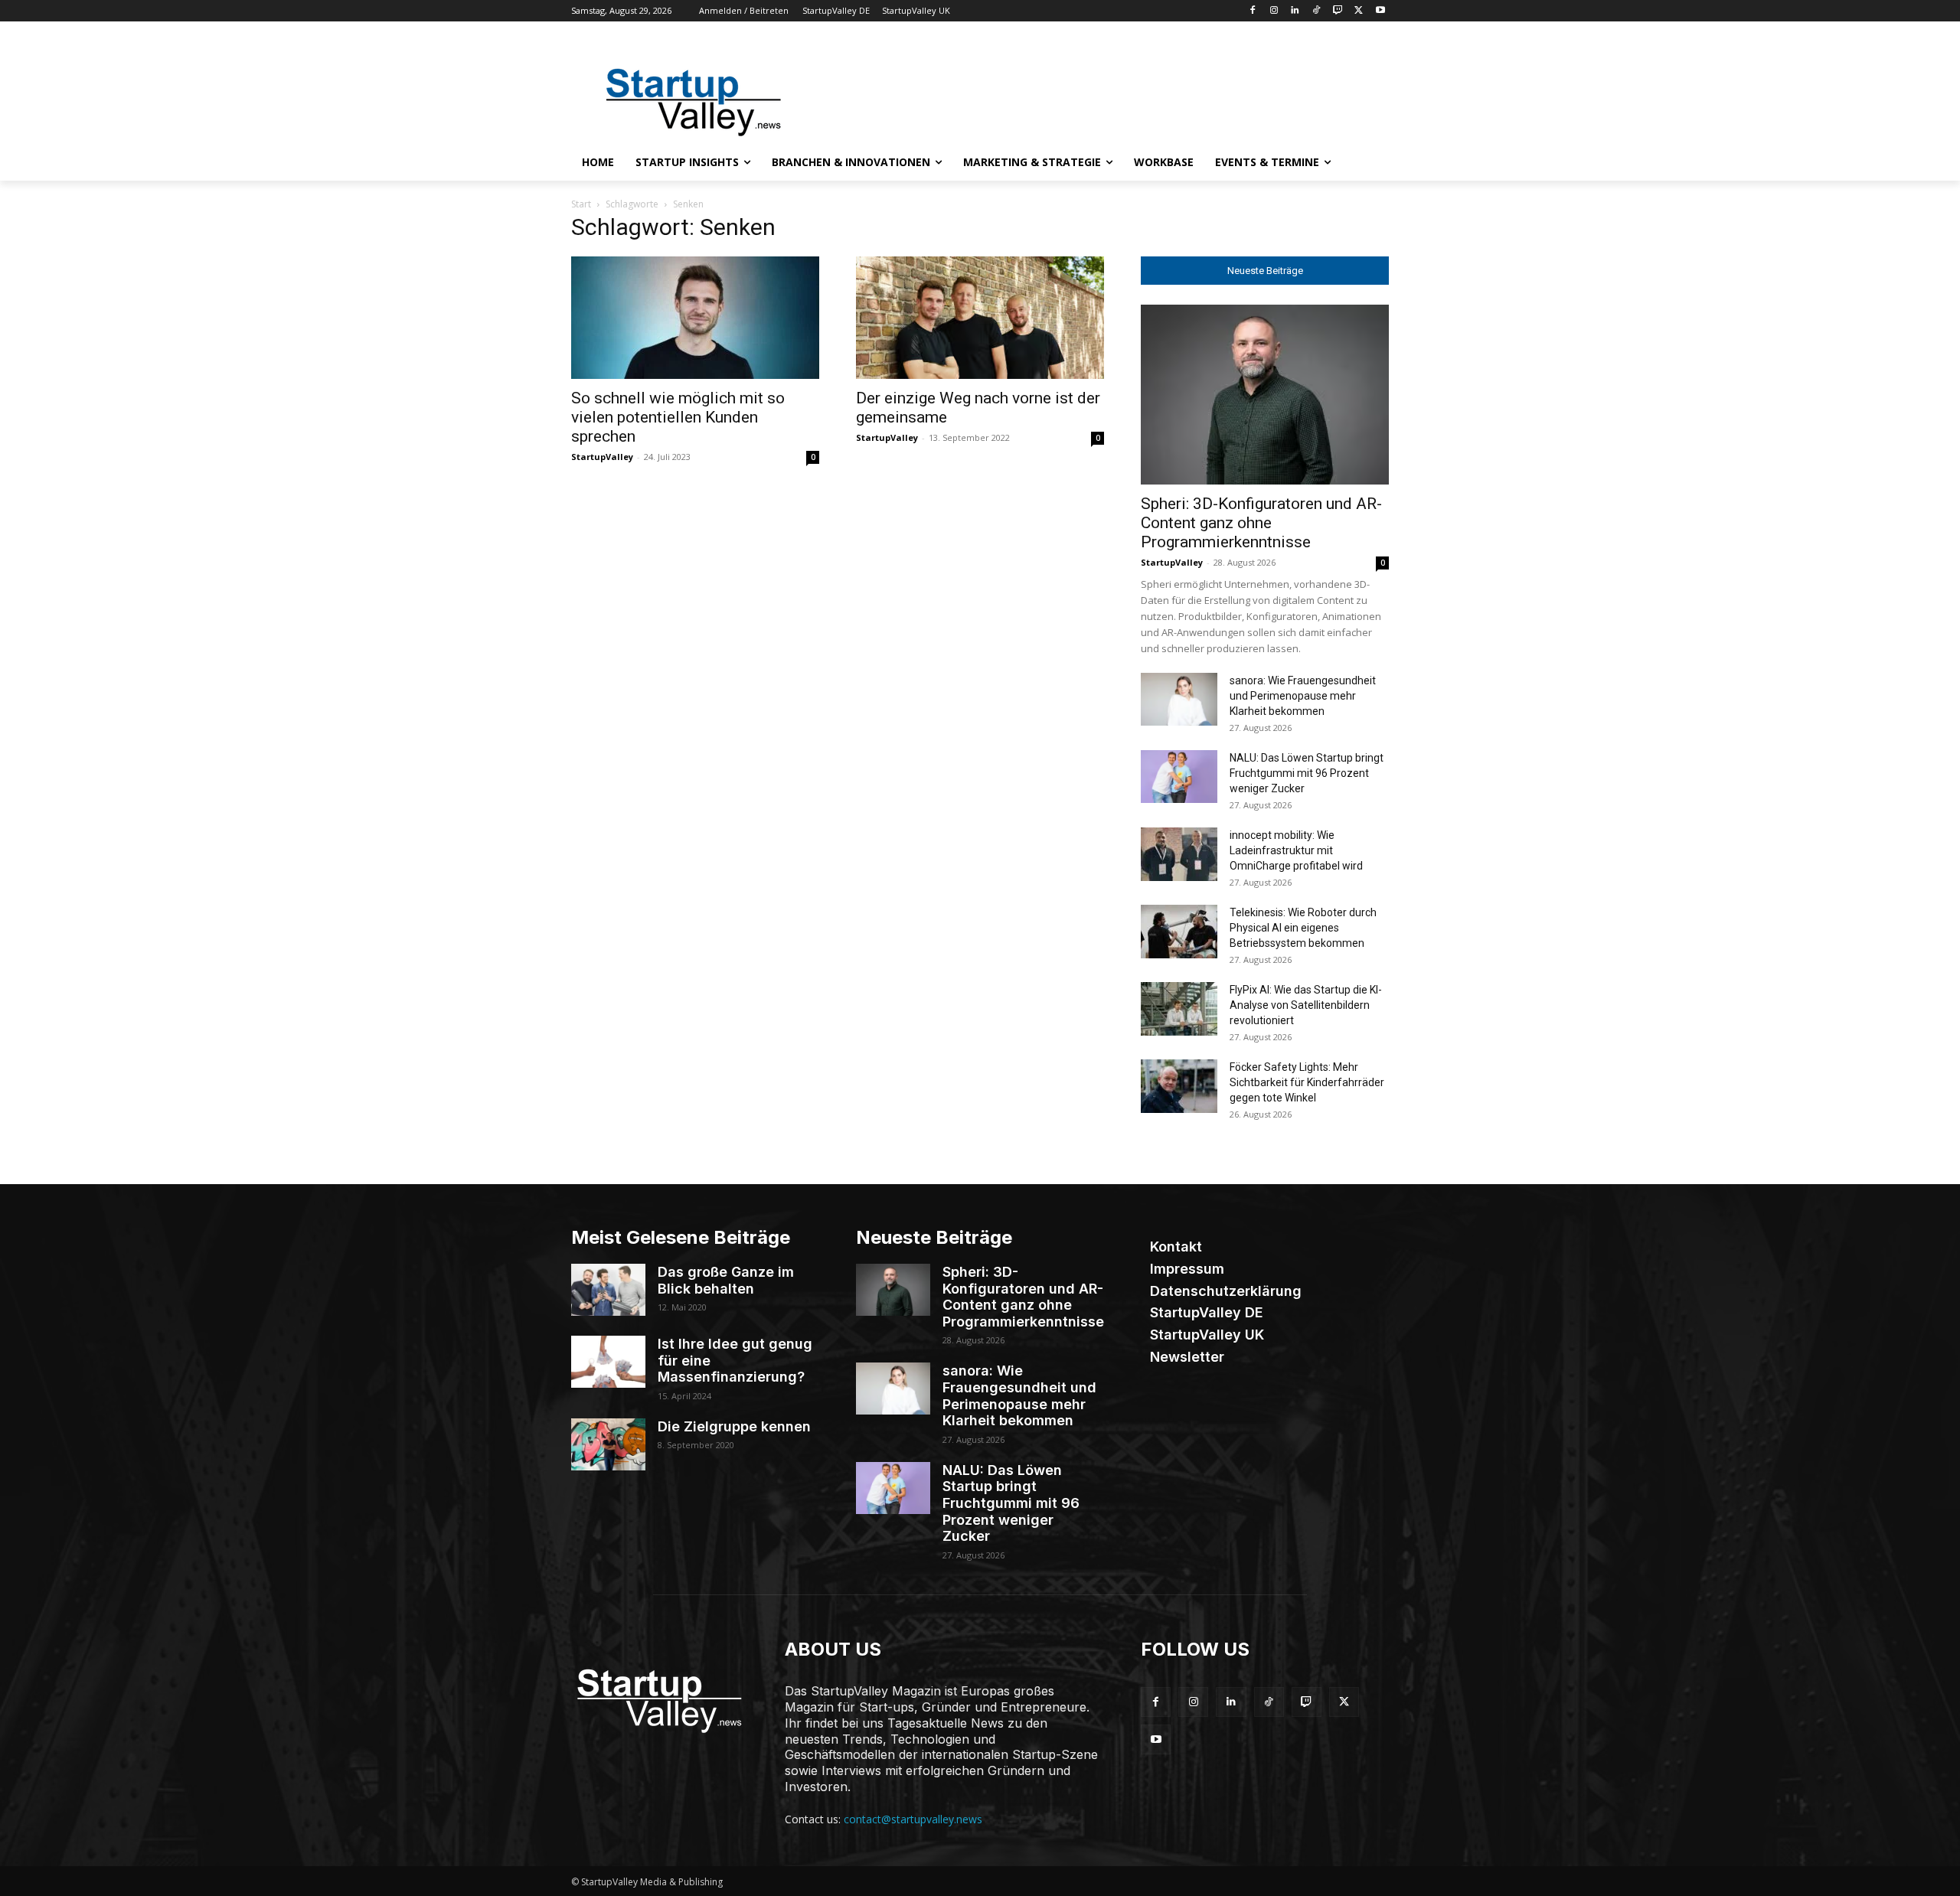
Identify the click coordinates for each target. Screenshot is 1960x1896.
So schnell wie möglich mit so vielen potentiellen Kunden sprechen (678, 417)
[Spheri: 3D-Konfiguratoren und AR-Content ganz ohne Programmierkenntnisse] (1265, 395)
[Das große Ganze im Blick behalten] (608, 1290)
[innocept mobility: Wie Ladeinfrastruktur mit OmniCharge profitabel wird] (1179, 854)
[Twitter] (1359, 11)
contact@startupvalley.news (913, 1819)
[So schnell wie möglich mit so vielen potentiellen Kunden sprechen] (695, 318)
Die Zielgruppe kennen (734, 1426)
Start (581, 204)
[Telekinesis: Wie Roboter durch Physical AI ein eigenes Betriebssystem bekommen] (1179, 932)
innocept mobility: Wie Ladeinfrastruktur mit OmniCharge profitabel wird (1296, 850)
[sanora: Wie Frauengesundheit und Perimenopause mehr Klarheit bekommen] (1179, 699)
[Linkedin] (1295, 11)
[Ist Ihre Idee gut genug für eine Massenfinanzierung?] (608, 1362)
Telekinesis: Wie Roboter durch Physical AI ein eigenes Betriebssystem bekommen (1303, 928)
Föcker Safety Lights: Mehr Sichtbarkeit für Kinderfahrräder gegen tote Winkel (1307, 1082)
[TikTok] (1316, 11)
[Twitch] (1338, 11)
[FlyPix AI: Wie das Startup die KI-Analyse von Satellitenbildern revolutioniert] (1179, 1009)
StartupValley (602, 457)
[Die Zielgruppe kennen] (608, 1444)
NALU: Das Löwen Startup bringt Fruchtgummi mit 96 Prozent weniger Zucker (1307, 773)
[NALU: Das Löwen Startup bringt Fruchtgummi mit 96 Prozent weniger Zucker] (1179, 777)
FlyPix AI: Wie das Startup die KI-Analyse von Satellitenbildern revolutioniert (1306, 1005)
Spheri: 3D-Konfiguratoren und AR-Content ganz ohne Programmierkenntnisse (1261, 523)
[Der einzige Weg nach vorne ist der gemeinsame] (980, 318)
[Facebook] (1252, 11)
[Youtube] (1380, 11)
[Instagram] (1274, 11)
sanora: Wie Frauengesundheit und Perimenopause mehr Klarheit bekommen (1303, 696)
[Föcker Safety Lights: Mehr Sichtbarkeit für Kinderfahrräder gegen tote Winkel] (1179, 1086)
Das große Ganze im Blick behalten (726, 1280)
